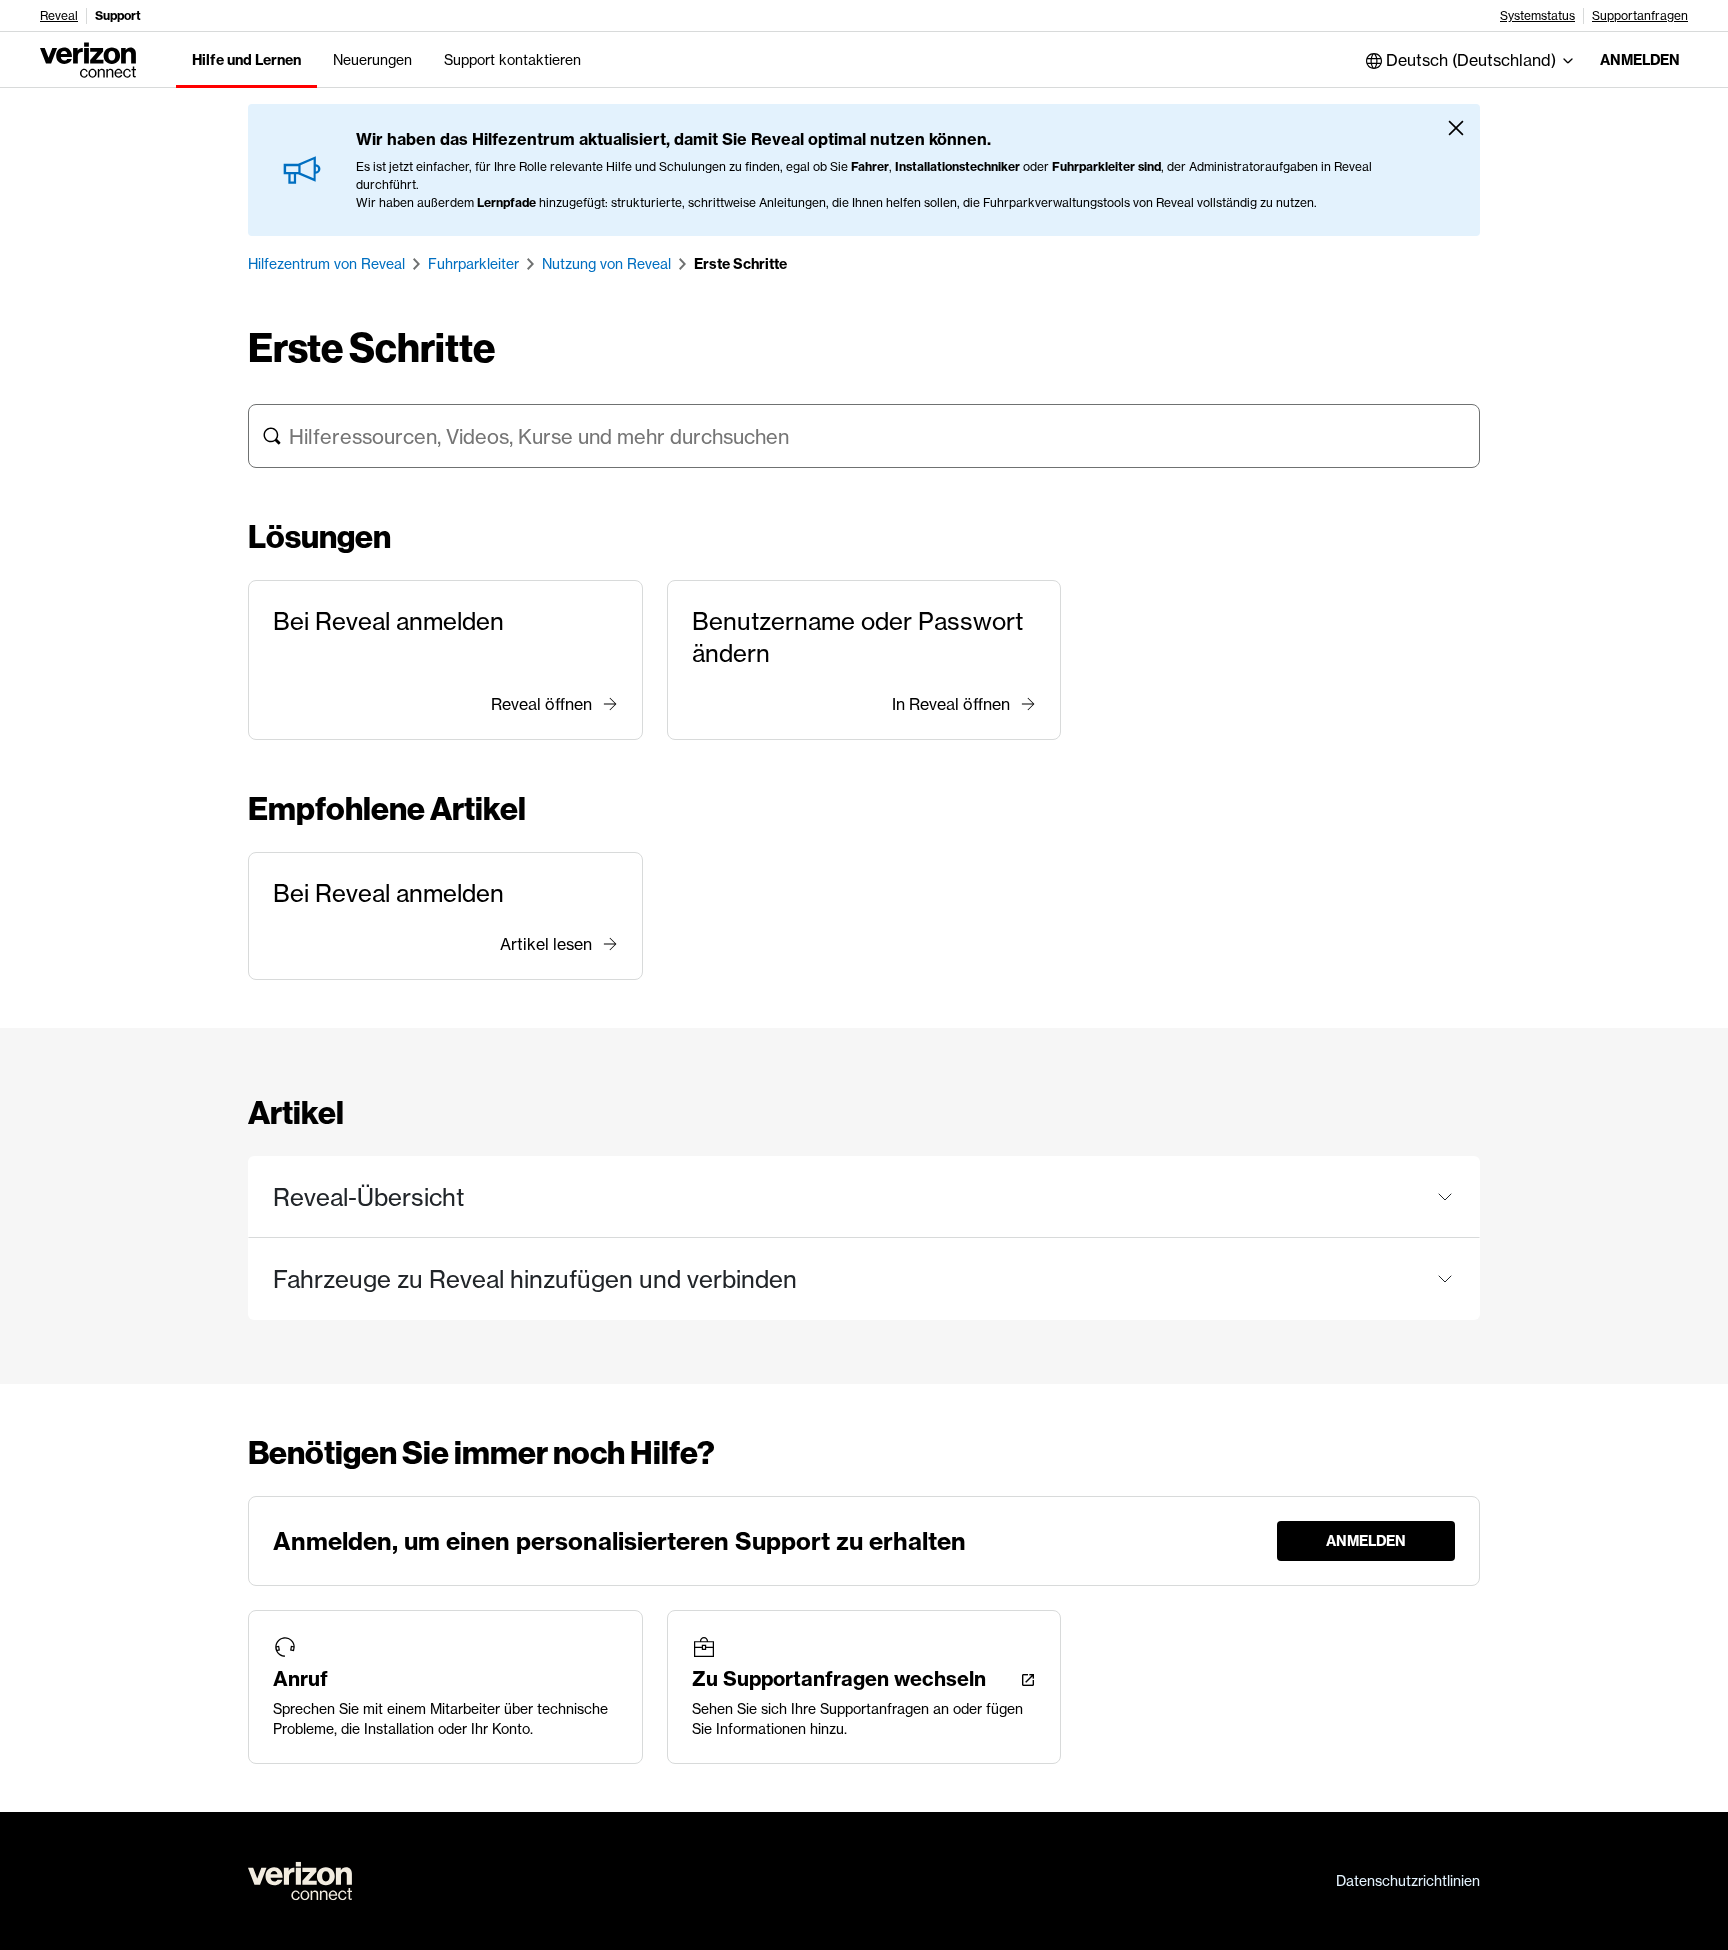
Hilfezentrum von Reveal (326, 264)
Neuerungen (372, 60)
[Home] (88, 58)
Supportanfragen (1640, 16)
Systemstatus (1537, 16)
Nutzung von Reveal (606, 264)
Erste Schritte (740, 264)
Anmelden (1640, 60)
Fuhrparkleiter (473, 264)
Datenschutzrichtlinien (1408, 1881)
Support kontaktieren (512, 60)
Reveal (59, 16)
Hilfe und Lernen (246, 60)
